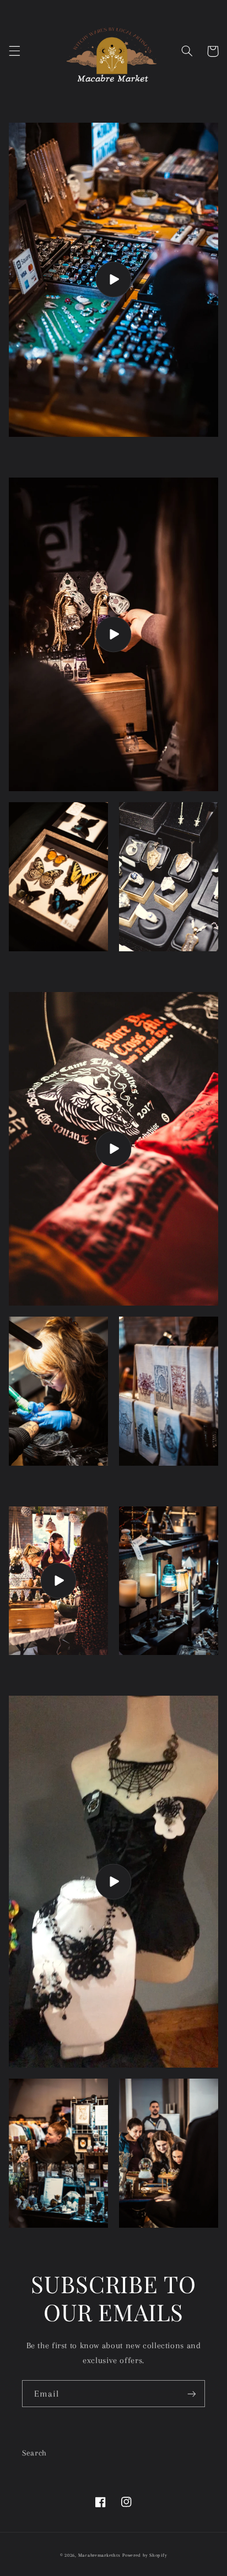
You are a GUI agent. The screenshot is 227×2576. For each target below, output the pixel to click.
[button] (14, 51)
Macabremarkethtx (99, 2555)
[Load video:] (114, 280)
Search (34, 2453)
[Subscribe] (192, 2394)
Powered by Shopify (145, 2555)
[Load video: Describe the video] (114, 635)
